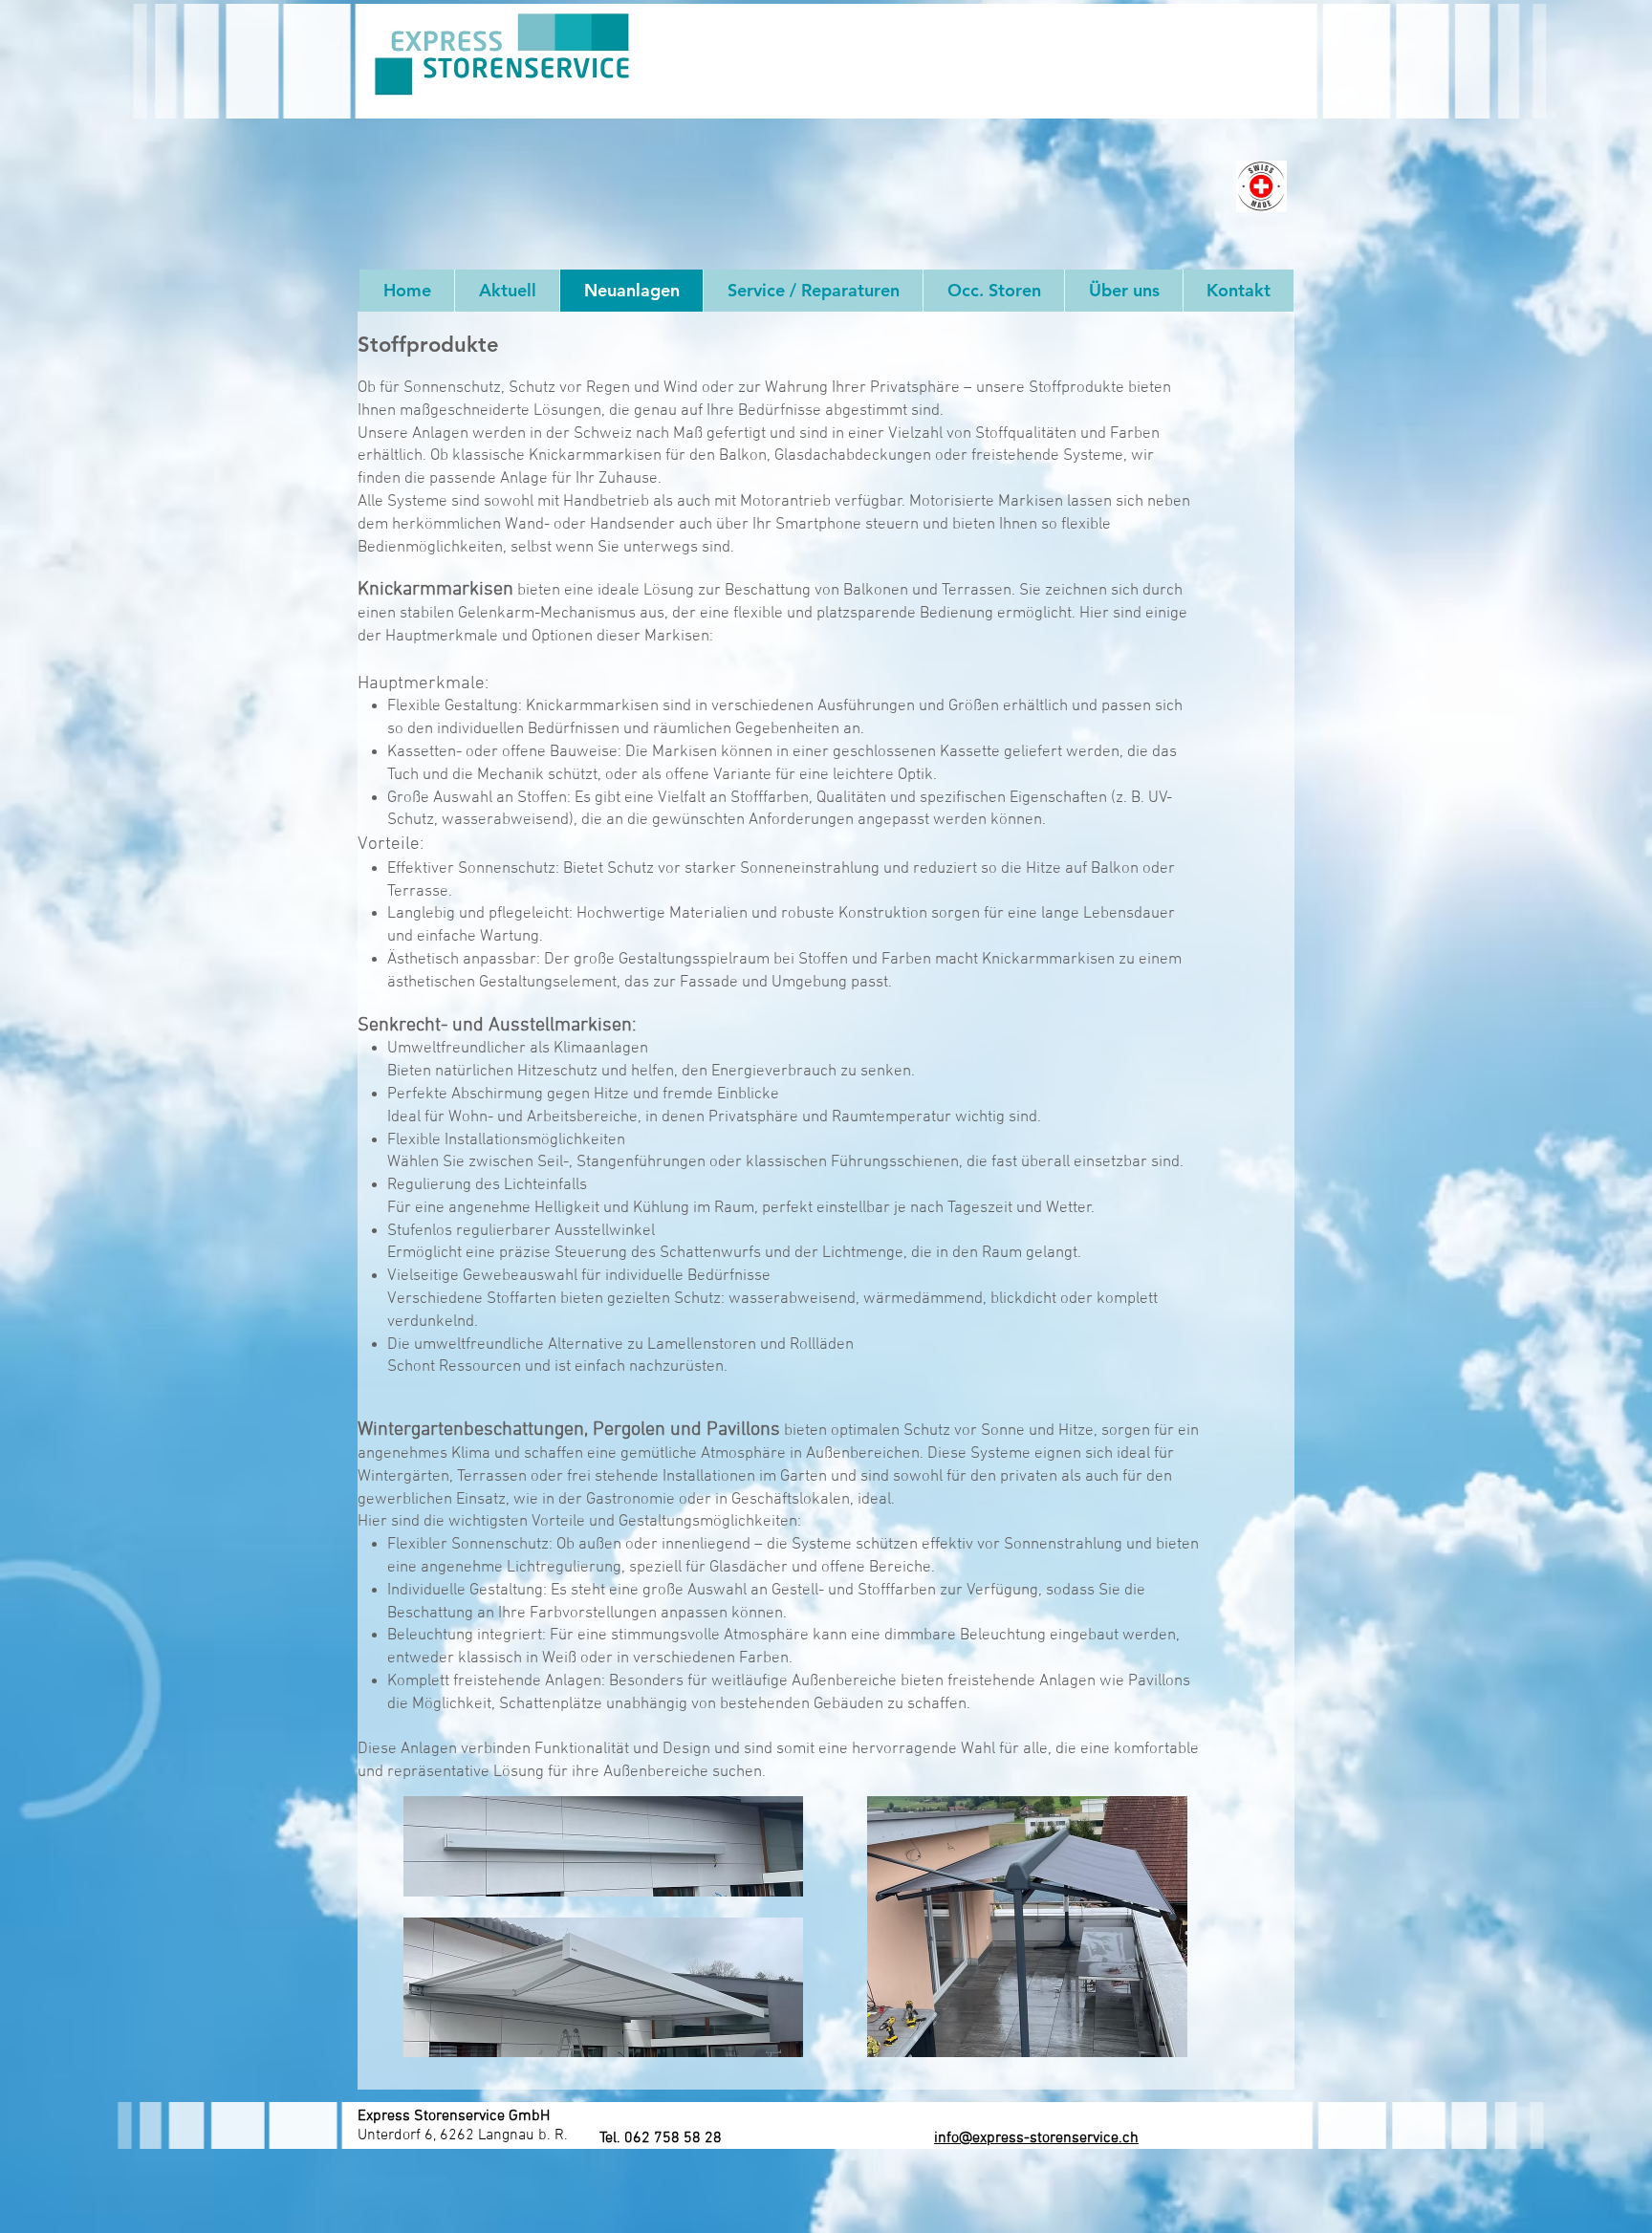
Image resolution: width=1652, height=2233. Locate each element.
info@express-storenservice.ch (1036, 2138)
